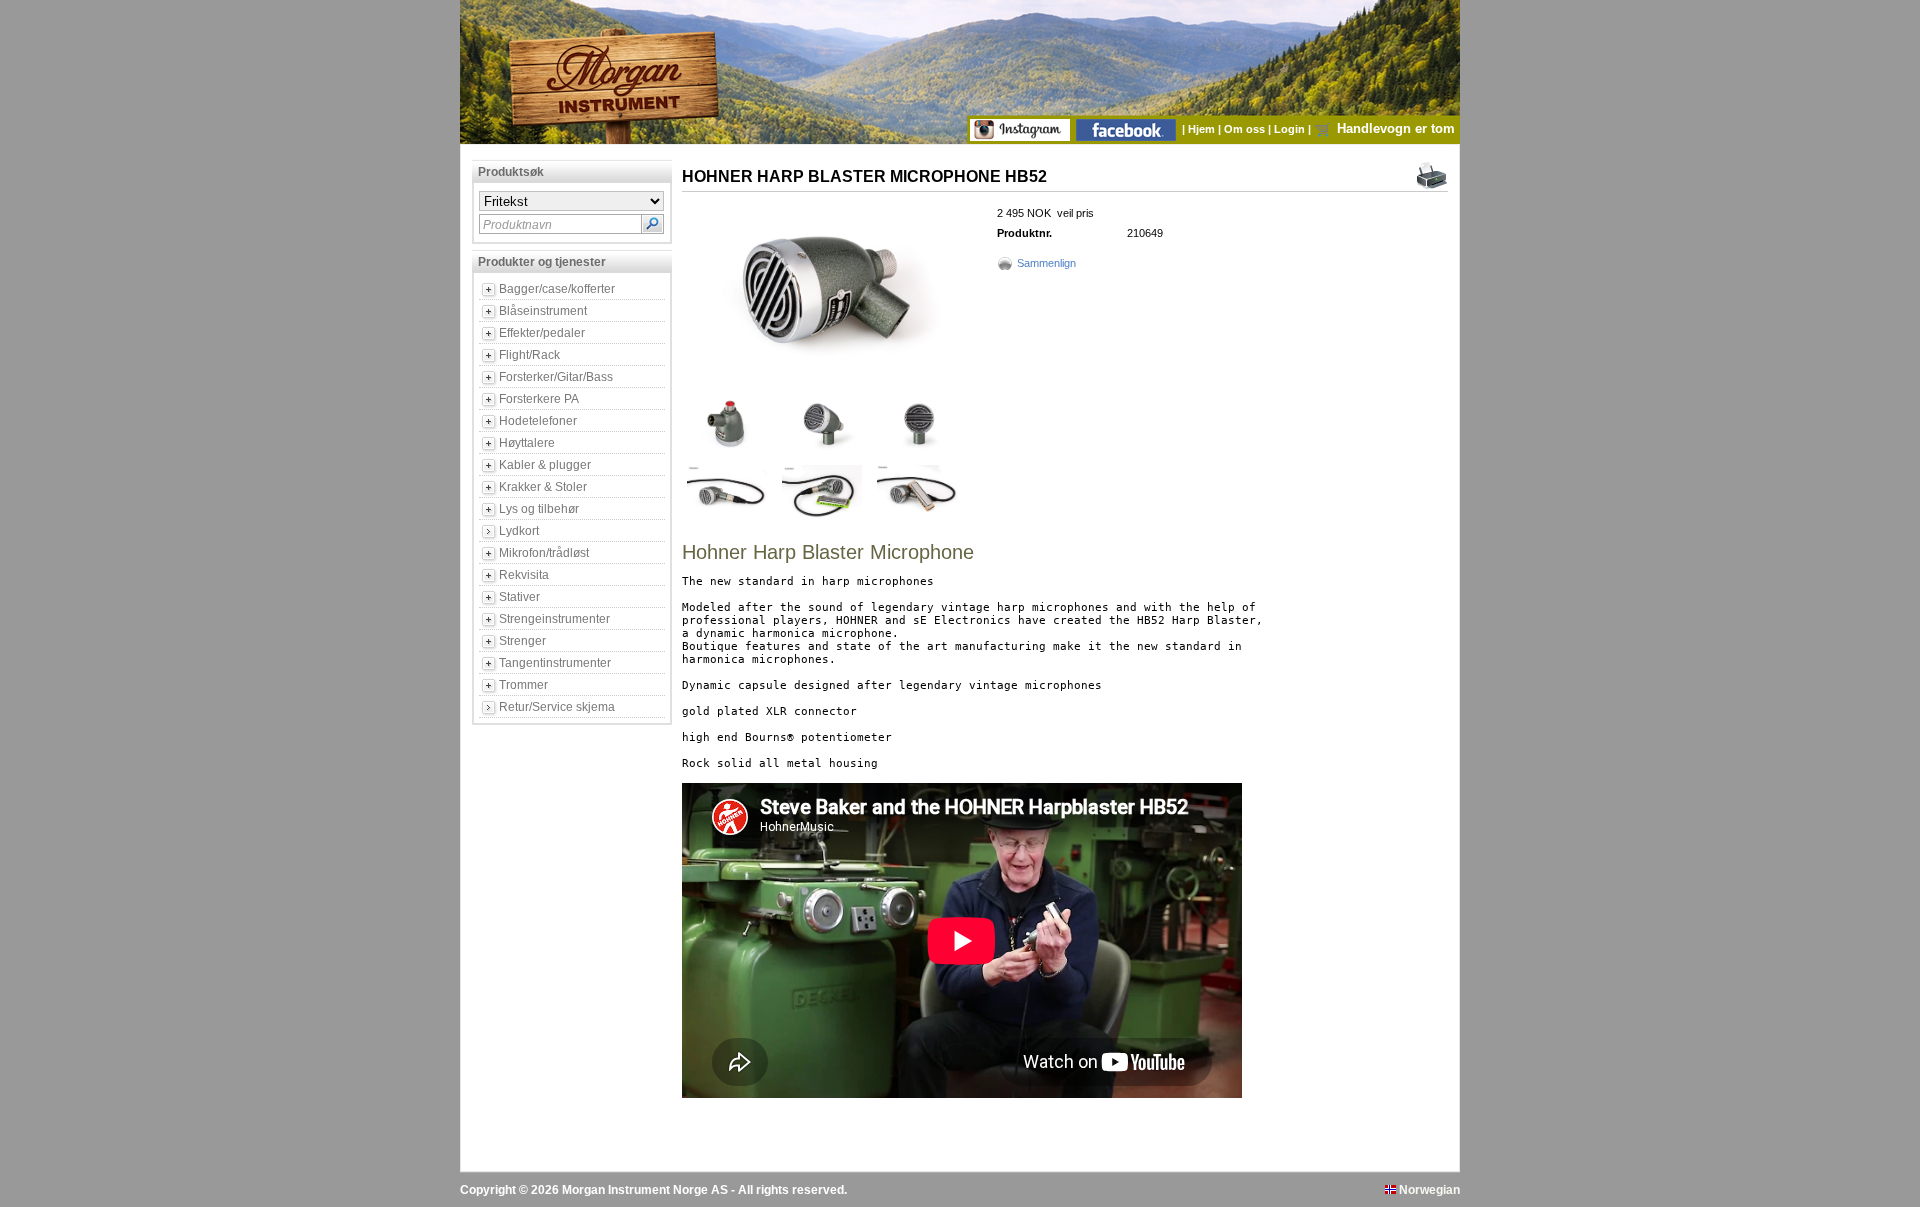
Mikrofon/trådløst (544, 553)
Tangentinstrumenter (555, 663)
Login (1291, 129)
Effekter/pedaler (542, 333)
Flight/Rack (529, 355)
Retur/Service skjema (557, 707)
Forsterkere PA (539, 399)
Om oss (1246, 129)
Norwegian (1428, 1190)
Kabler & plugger (545, 465)
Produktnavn (517, 225)
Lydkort (519, 531)
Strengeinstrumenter (554, 619)
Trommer (523, 685)
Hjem (1203, 129)
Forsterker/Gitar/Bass (556, 377)
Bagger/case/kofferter (557, 289)
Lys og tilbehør (539, 509)
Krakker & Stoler (543, 487)
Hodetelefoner (538, 421)
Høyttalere (527, 443)
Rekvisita (524, 575)
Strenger (522, 641)
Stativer (519, 597)
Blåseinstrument (543, 311)
